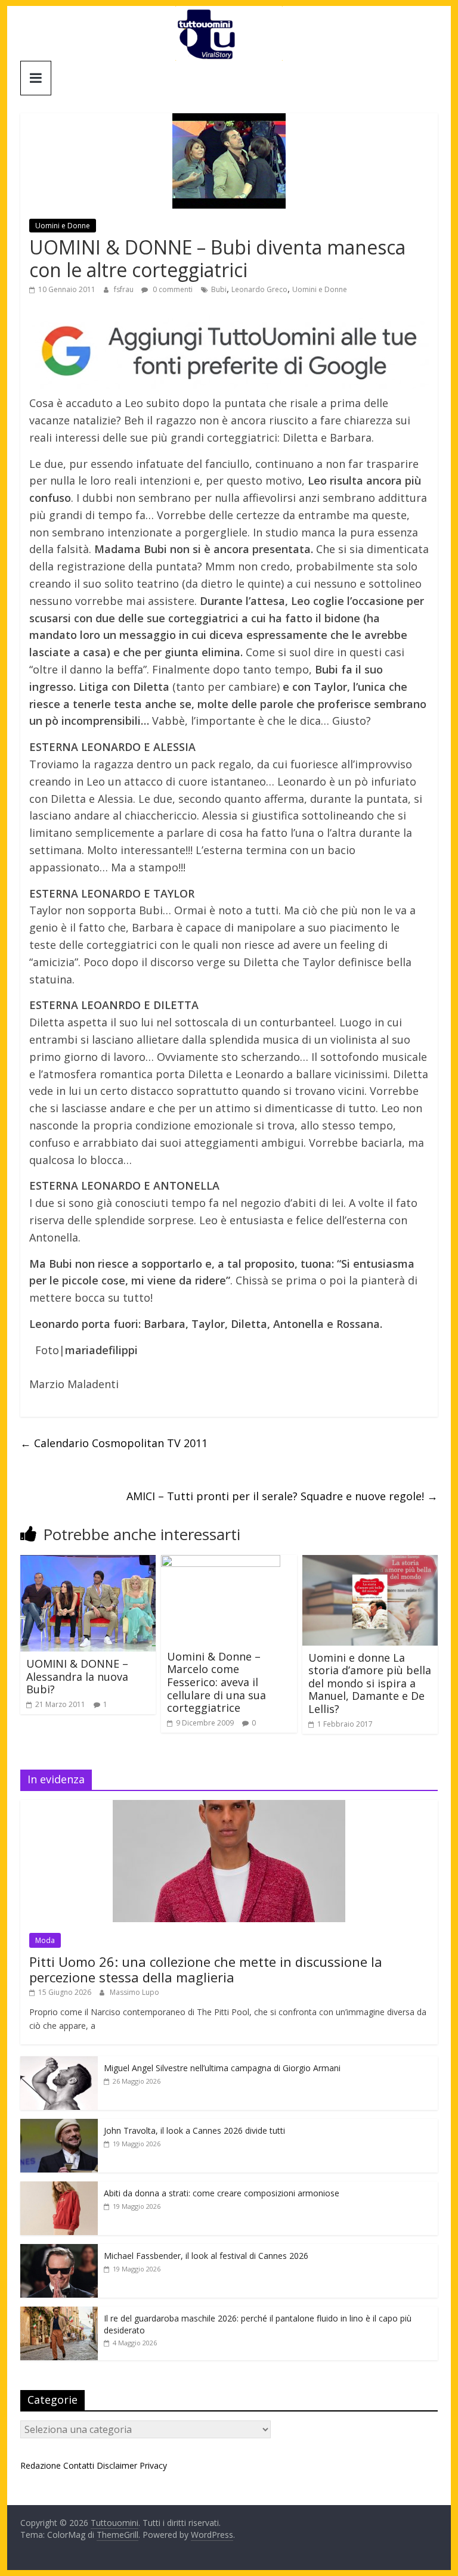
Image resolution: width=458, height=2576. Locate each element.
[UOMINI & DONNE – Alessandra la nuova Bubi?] (88, 1562)
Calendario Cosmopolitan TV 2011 (114, 1443)
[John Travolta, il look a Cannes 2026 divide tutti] (59, 2125)
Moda (45, 1940)
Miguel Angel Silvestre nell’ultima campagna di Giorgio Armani (222, 2068)
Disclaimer (117, 2465)
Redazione (41, 2465)
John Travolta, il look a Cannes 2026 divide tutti (194, 2130)
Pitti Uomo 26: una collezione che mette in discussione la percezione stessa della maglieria (206, 1969)
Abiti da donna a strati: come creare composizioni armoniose (222, 2193)
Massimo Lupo (134, 1992)
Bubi (219, 289)
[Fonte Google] (229, 352)
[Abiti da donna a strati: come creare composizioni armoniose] (59, 2188)
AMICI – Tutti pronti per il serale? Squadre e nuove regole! (282, 1496)
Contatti (79, 2465)
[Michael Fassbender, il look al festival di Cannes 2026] (59, 2250)
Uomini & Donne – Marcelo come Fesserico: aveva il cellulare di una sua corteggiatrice (216, 1682)
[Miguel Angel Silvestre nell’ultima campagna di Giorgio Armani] (59, 2063)
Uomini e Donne (63, 226)
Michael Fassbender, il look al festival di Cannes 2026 (206, 2256)
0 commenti (172, 289)
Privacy (153, 2465)
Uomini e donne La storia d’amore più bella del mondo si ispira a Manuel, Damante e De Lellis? (370, 1683)
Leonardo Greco (259, 289)
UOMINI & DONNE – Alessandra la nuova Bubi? (77, 1676)
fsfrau (125, 289)
